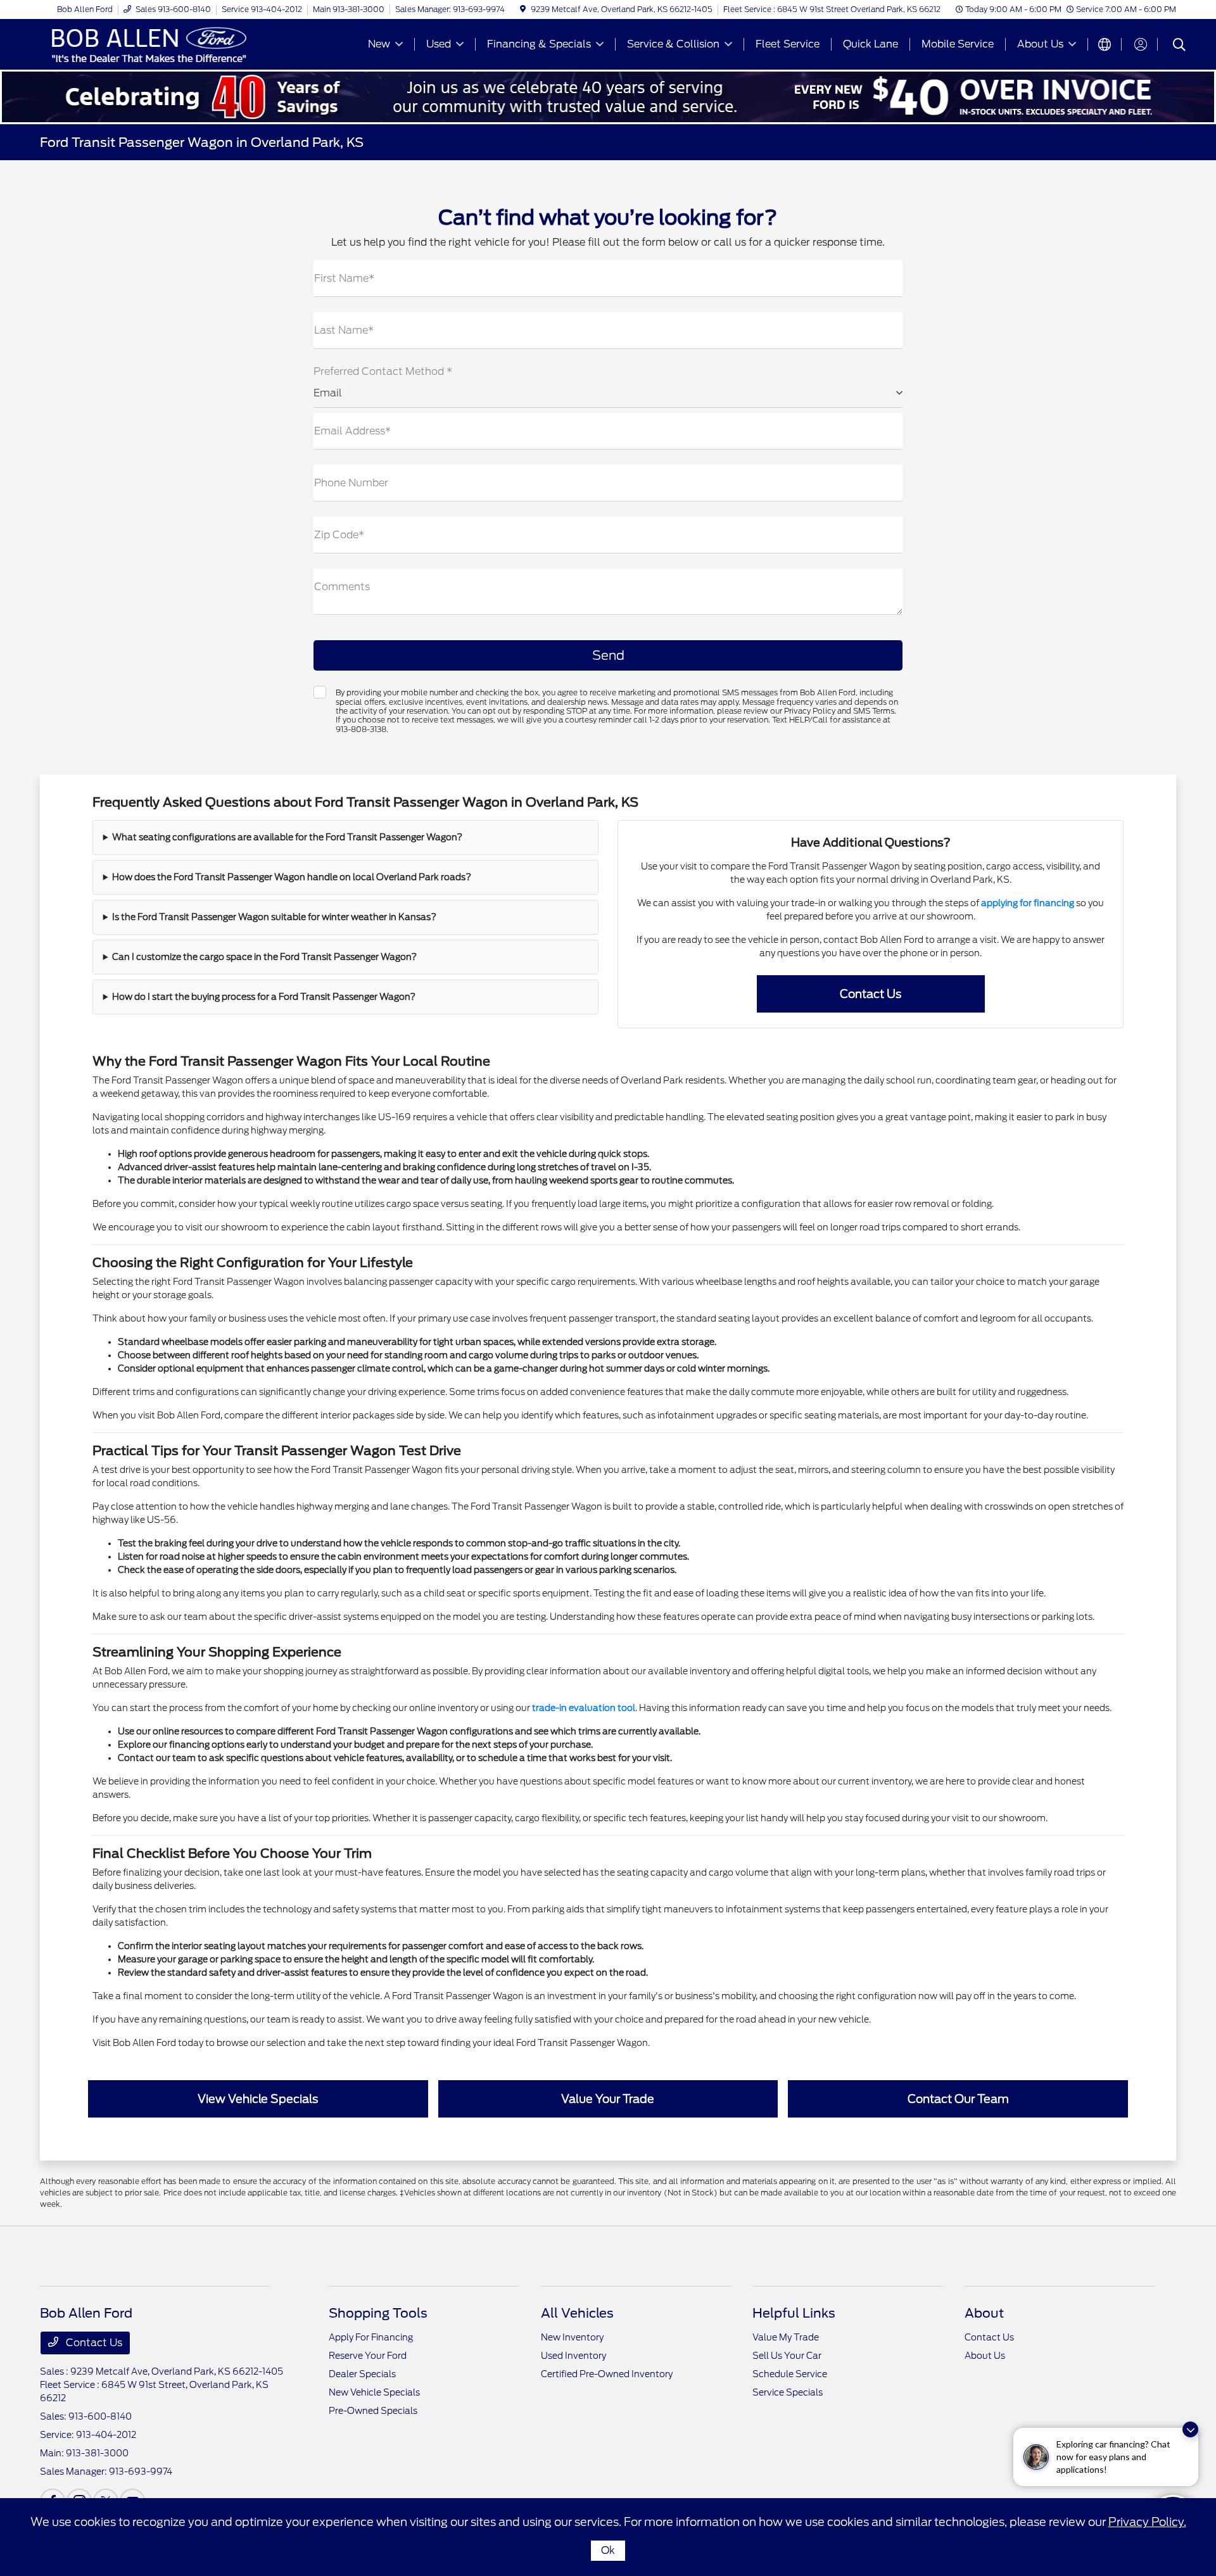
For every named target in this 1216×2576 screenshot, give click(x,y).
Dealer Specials (362, 2374)
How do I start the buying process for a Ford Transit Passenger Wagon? (264, 997)
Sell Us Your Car (787, 2356)
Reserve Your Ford (368, 2356)
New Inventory (572, 2337)
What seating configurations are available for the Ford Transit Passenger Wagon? (287, 837)
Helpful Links (794, 2313)
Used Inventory (573, 2356)
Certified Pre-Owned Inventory (607, 2374)
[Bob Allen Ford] (149, 43)
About (984, 2313)
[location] (523, 9)
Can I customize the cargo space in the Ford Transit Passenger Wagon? (264, 957)
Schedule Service (790, 2374)
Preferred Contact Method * (383, 371)
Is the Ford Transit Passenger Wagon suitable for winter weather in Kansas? (274, 917)
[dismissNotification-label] (1190, 2429)
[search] (1179, 46)
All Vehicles (577, 2313)
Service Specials (788, 2392)
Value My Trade (786, 2337)
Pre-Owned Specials (373, 2411)
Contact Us (93, 2343)
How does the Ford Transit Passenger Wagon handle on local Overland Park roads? (292, 877)
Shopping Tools (378, 2313)
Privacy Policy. (1147, 2522)
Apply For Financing (371, 2337)
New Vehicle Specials (374, 2392)
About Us (985, 2356)
